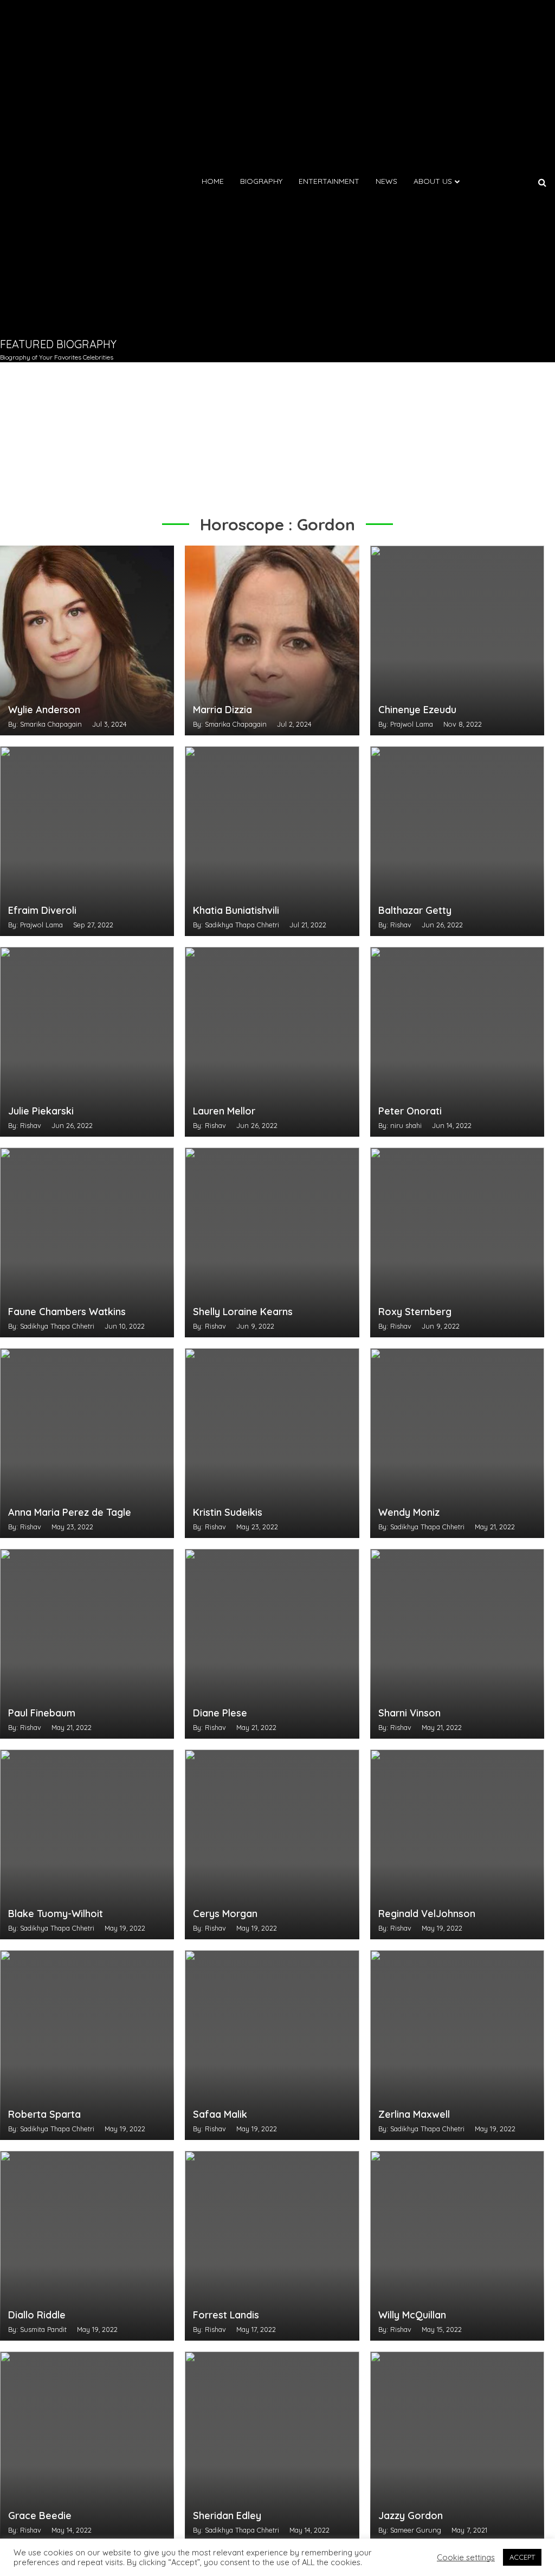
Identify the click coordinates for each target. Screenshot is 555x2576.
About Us (433, 181)
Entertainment (329, 181)
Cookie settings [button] (466, 2558)
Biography (261, 181)
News (386, 181)
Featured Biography (58, 344)
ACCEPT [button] (522, 2557)
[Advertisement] (62, 168)
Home (213, 181)
